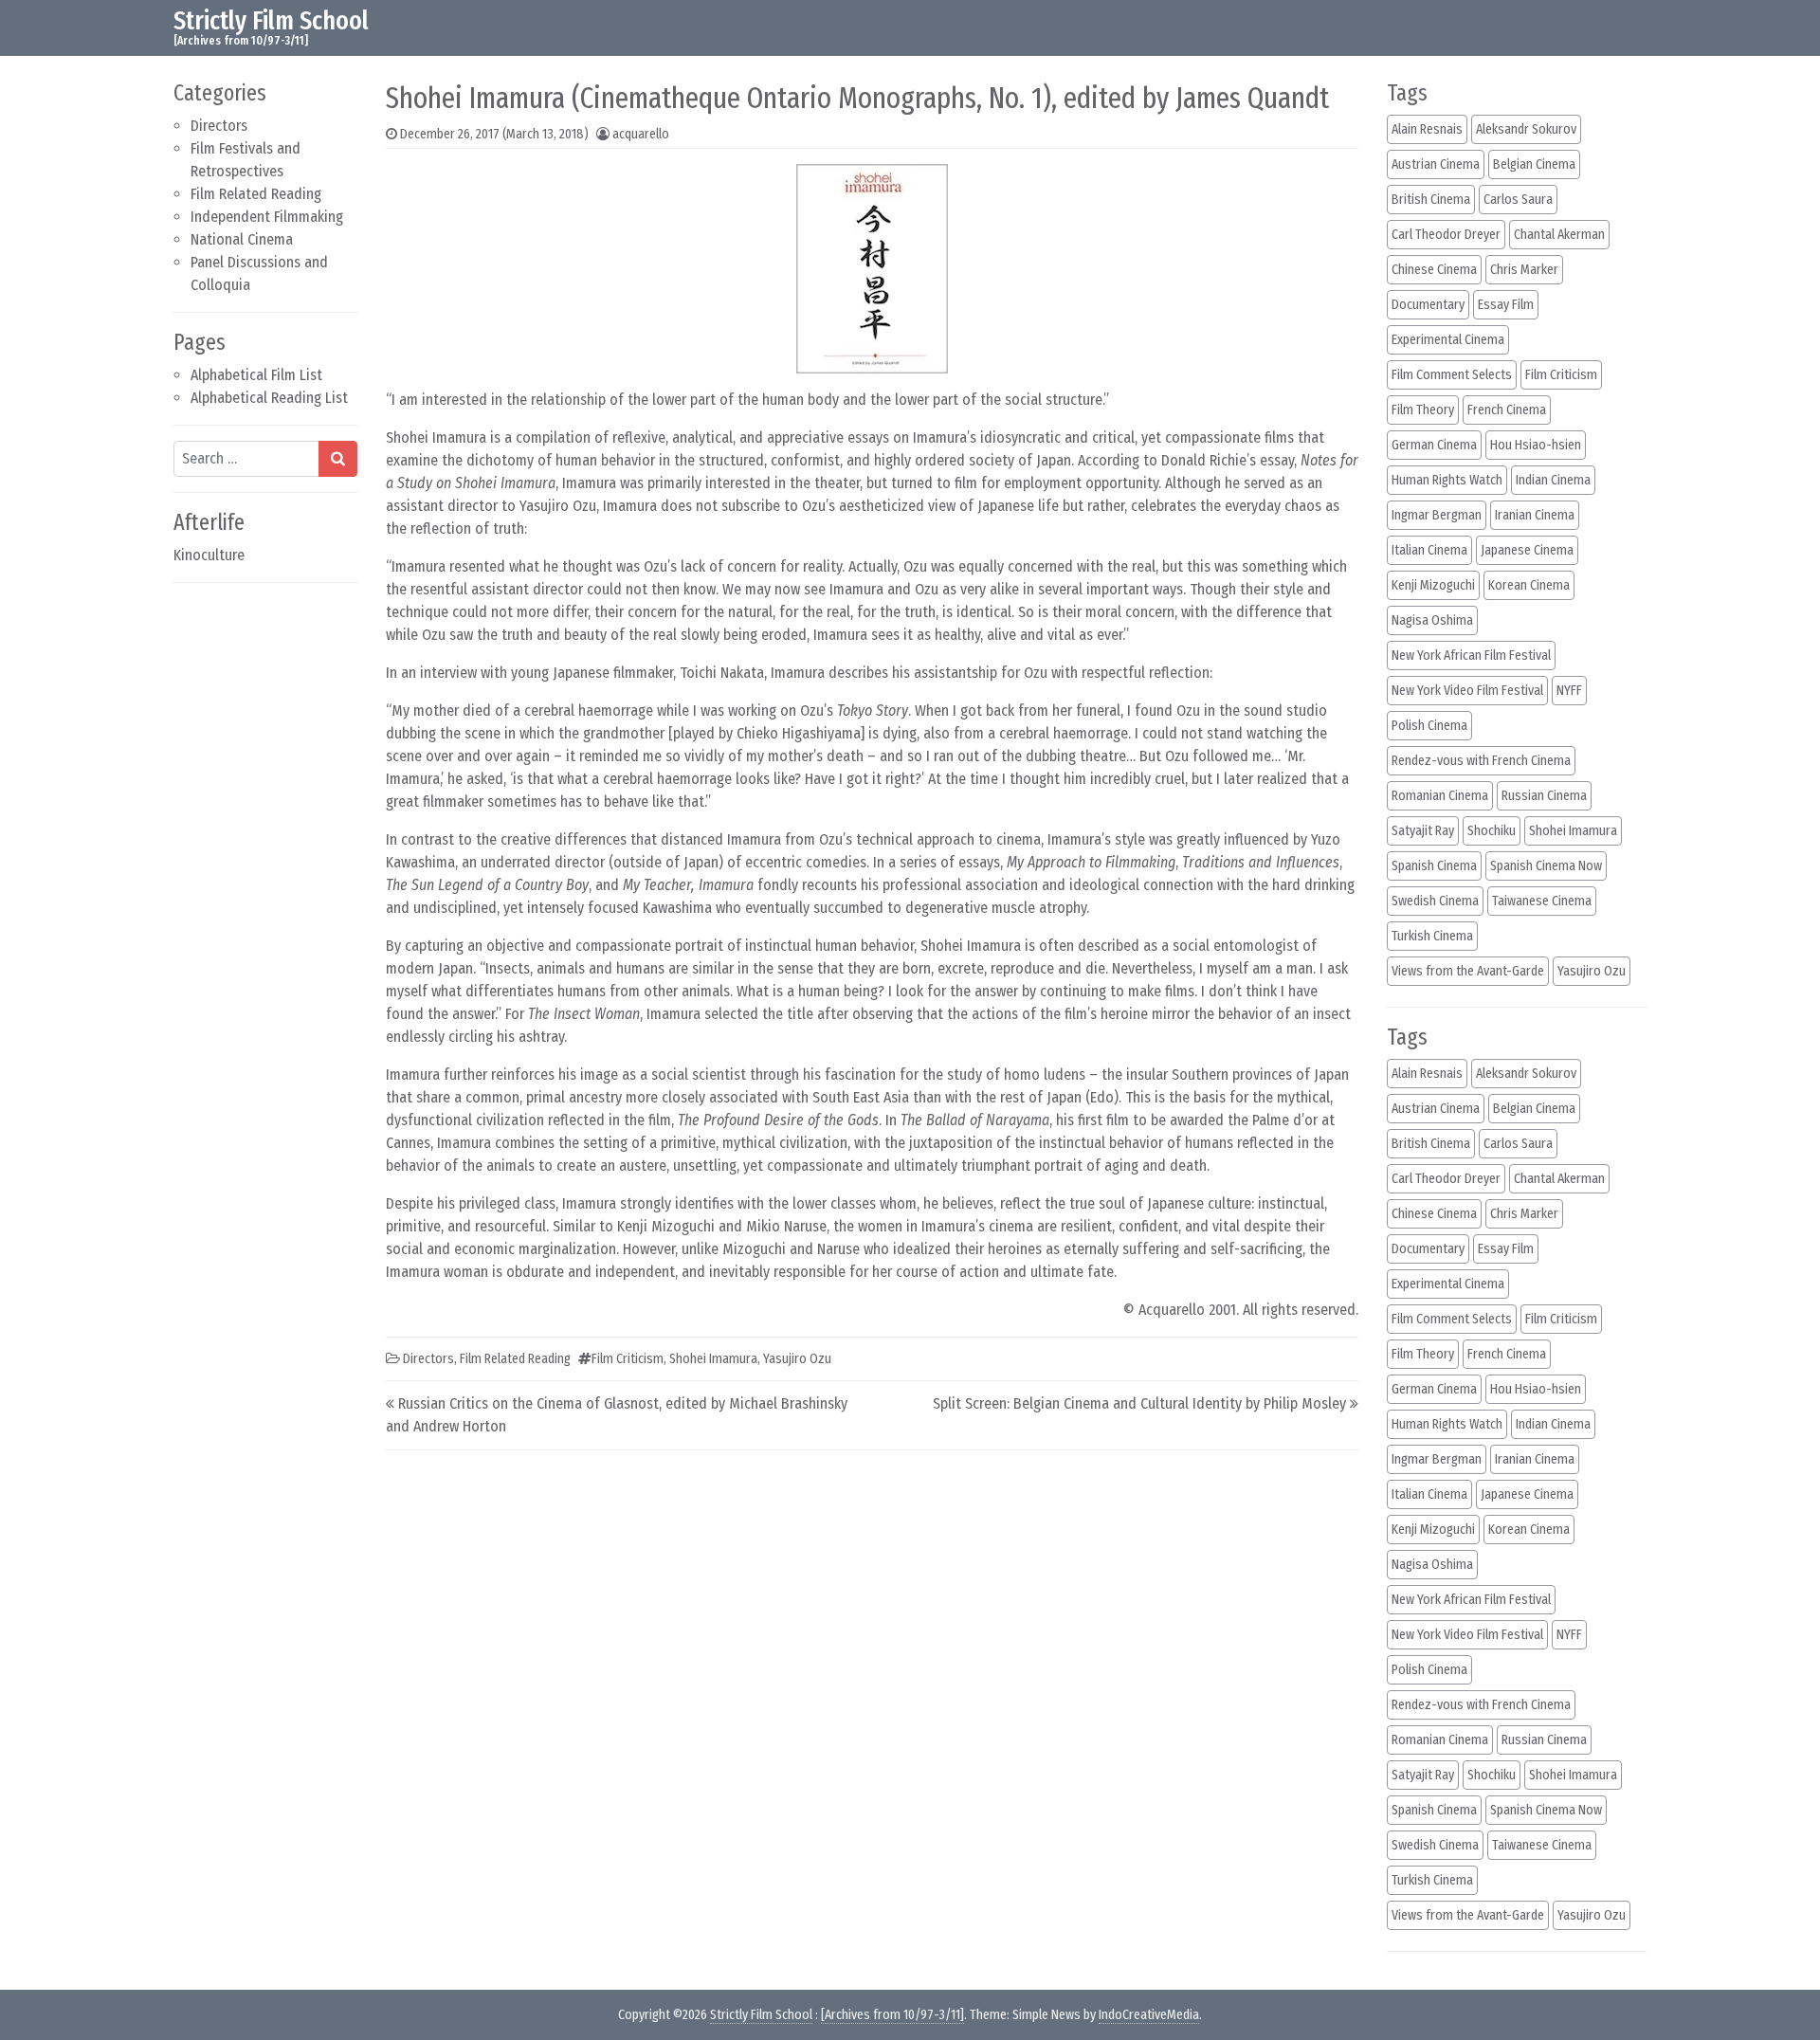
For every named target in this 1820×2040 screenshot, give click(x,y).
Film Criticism (628, 1359)
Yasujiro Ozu (797, 1359)
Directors (219, 126)
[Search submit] (338, 459)
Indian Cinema (1553, 480)
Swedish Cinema (1435, 901)
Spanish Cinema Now (1546, 866)
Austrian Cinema (1436, 164)
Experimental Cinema (1448, 340)
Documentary (1428, 305)
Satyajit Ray (1423, 831)
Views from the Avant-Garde (1468, 971)
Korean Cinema (1529, 585)
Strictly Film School (271, 20)
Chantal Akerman (1559, 235)
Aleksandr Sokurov (1526, 129)
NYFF (1569, 691)
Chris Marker (1524, 270)
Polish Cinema (1429, 726)
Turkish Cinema (1432, 936)
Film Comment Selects (1452, 375)
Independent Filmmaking (267, 217)
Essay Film (1506, 305)
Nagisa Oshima (1432, 620)
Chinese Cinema (1434, 270)
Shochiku (1492, 831)
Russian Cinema (1544, 796)
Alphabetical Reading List (269, 398)
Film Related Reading (256, 194)
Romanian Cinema (1440, 796)
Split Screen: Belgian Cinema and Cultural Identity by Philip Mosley (1139, 1403)
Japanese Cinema (1527, 550)
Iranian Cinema (1535, 515)
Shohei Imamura (713, 1359)
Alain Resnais (1427, 129)
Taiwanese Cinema (1542, 901)
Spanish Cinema (1434, 866)
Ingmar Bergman (1437, 515)
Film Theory (1423, 410)
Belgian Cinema (1534, 164)
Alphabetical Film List (256, 375)
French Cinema (1507, 410)
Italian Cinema (1429, 550)
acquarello (641, 134)
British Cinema (1431, 200)
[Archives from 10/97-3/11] (892, 2015)
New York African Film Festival (1471, 656)
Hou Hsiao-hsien (1536, 445)
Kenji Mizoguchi (1433, 585)
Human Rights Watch (1447, 480)
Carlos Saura (1518, 200)
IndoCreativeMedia (1149, 2015)
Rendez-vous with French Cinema (1481, 761)
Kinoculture (209, 555)
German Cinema (1434, 445)
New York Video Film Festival (1467, 691)
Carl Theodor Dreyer (1446, 235)
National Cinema (242, 239)
